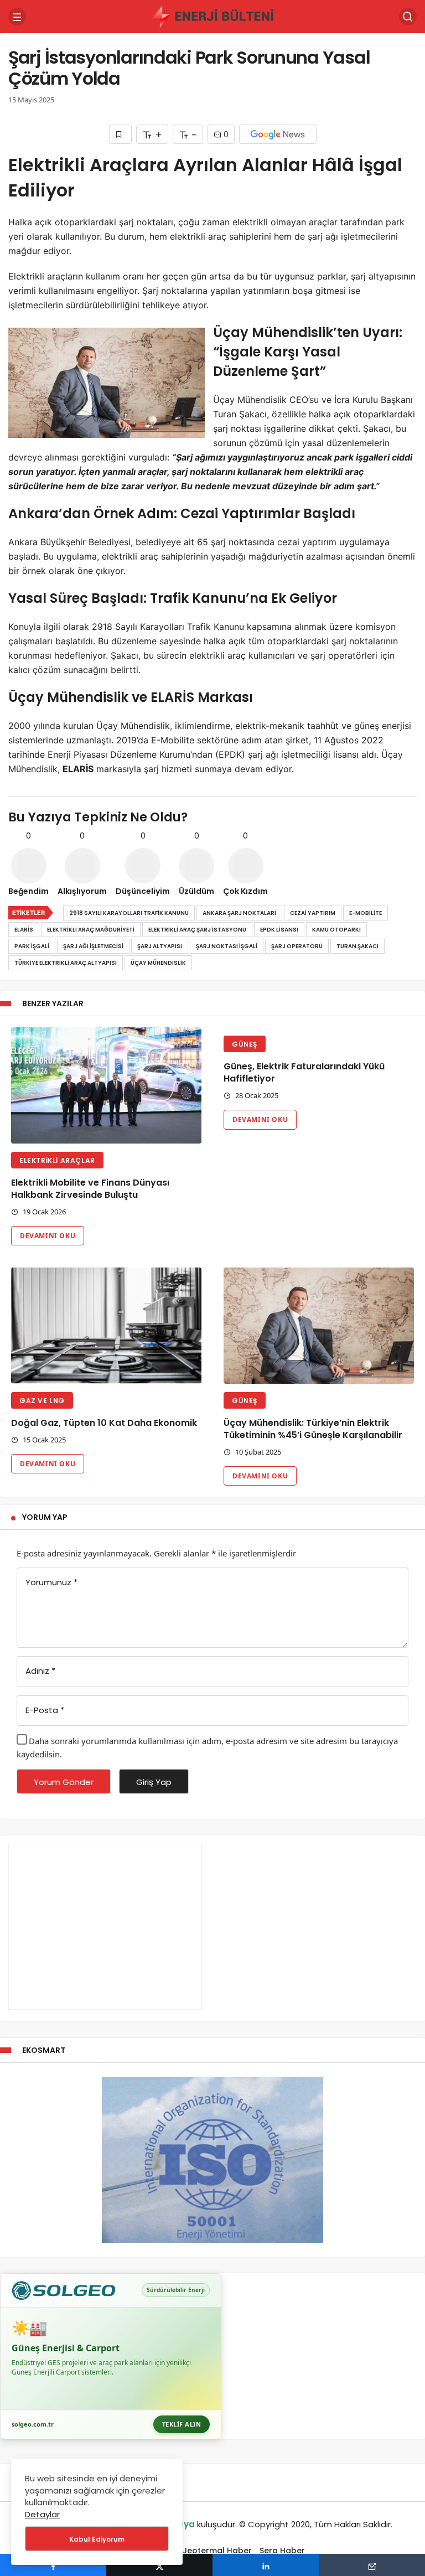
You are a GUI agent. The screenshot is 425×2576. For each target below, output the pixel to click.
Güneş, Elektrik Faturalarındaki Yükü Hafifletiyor (304, 1072)
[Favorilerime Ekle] (120, 134)
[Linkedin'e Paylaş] (266, 2565)
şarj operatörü (297, 946)
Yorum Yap (45, 1517)
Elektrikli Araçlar (57, 1160)
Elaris (24, 930)
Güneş (245, 1044)
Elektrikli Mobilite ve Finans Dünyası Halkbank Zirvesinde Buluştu (90, 1189)
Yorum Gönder (64, 1782)
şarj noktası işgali (227, 946)
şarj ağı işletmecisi (93, 946)
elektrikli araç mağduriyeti (91, 930)
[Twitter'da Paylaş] (159, 2565)
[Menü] (17, 17)
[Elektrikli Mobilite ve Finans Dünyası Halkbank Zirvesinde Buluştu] (106, 1085)
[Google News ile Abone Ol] (278, 134)
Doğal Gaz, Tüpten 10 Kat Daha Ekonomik (104, 1423)
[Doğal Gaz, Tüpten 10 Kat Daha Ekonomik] (106, 1326)
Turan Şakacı (357, 946)
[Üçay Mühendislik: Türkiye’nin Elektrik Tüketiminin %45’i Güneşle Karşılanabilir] (319, 1326)
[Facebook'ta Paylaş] (53, 2565)
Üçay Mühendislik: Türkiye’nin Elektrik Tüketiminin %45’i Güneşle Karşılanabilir (313, 1429)
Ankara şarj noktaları (239, 913)
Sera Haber (282, 2551)
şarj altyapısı (160, 946)
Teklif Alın (182, 2424)
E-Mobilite (366, 913)
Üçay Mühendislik (158, 963)
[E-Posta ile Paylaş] (372, 2565)
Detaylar (42, 2514)
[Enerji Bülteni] (212, 16)
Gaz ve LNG (42, 1401)
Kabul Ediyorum (97, 2539)
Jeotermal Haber (217, 2551)
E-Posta (45, 1710)
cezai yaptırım (313, 913)
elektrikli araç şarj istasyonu (197, 930)
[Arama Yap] (408, 17)
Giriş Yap (154, 1782)
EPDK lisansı (279, 930)
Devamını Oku (48, 1236)
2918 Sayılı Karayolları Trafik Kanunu (129, 913)
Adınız (40, 1671)
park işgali (32, 946)
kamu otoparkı (336, 930)
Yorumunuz (51, 1582)
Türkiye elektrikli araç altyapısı (66, 963)
